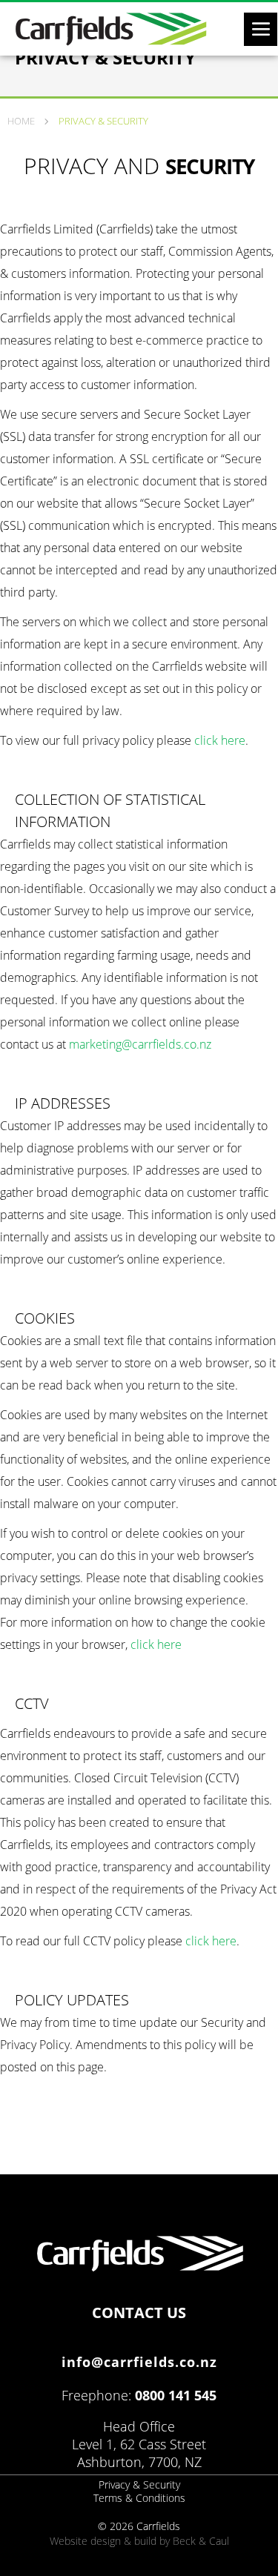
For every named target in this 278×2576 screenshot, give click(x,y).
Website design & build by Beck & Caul (139, 2541)
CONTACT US (139, 2310)
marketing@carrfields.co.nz (140, 1044)
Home (21, 121)
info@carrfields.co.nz (139, 2362)
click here (220, 740)
